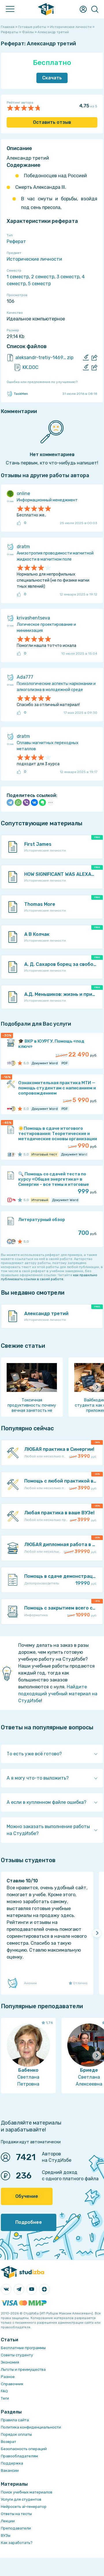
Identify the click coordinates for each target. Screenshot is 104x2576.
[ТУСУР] (10, 1242)
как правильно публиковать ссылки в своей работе (49, 1277)
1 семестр (18, 277)
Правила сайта (15, 2420)
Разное (8, 2377)
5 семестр (39, 284)
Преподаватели (16, 2528)
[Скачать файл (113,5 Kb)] (86, 367)
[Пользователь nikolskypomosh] (13, 1063)
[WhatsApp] (18, 802)
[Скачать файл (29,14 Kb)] (86, 358)
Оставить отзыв (52, 122)
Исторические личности (34, 259)
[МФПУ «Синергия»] (10, 1200)
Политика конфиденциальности (31, 2427)
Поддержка (12, 2463)
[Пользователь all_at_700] (13, 1242)
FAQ (4, 2391)
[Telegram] (10, 802)
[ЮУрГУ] (10, 1063)
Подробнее (29, 2222)
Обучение (27, 2196)
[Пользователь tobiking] (13, 1154)
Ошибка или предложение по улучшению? (42, 382)
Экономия (10, 2362)
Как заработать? (17, 2543)
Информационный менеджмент (47, 500)
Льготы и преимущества (23, 2369)
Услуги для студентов (21, 2499)
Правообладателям (19, 2456)
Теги (5, 2398)
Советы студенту (17, 2355)
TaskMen (21, 394)
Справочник (12, 2384)
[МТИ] (10, 1109)
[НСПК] (10, 1154)
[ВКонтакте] (34, 802)
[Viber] (26, 802)
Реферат (16, 241)
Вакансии (10, 2470)
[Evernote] (42, 802)
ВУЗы (6, 2535)
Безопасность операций (24, 2449)
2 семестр (43, 277)
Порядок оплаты (16, 2434)
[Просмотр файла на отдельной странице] (94, 358)
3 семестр (68, 277)
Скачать (52, 78)
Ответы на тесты (16, 2514)
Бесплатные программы (23, 2348)
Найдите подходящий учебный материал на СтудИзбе (58, 1694)
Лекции (8, 2521)
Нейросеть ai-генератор (24, 2507)
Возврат (9, 2442)
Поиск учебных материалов (27, 2492)
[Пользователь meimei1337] (13, 1200)
